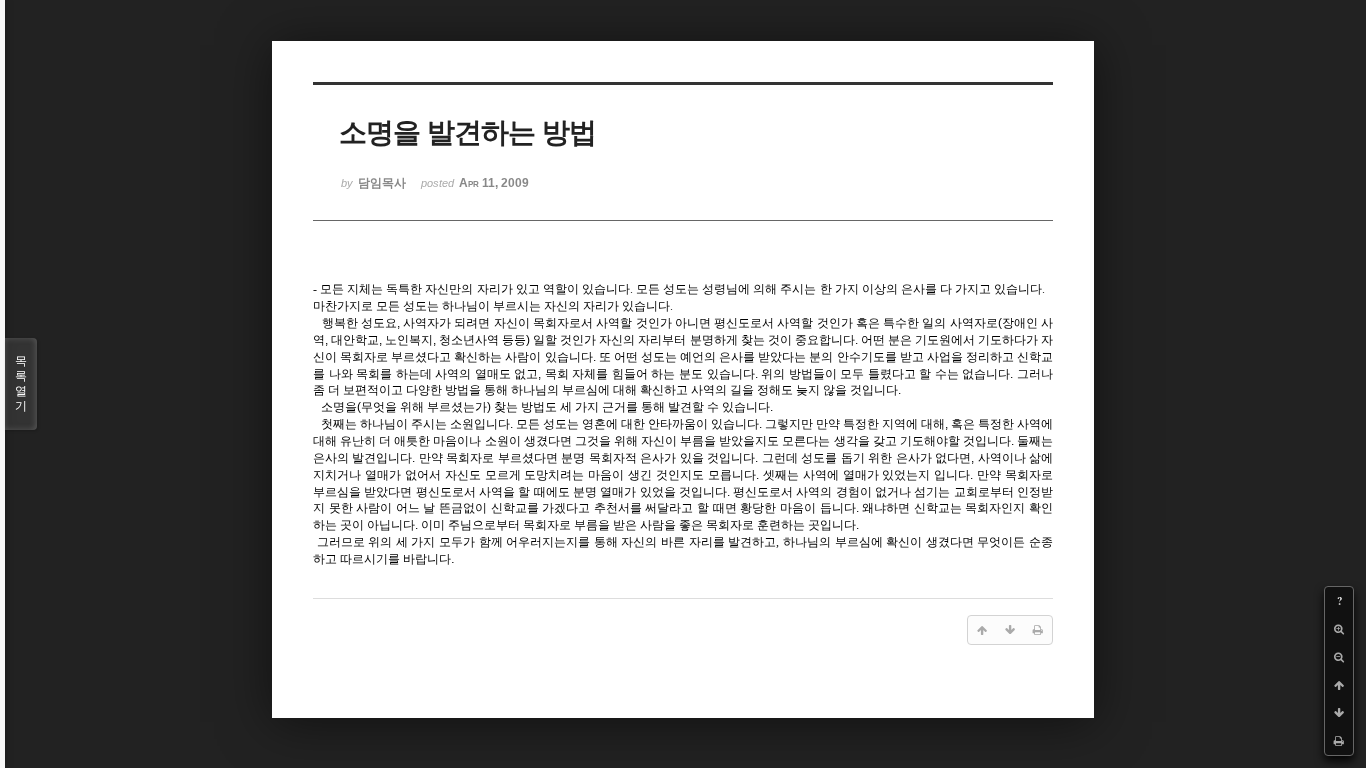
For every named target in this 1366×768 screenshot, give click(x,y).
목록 (21, 383)
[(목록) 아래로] (1339, 713)
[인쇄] (1339, 741)
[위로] (1339, 685)
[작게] (1339, 657)
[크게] (1339, 629)
